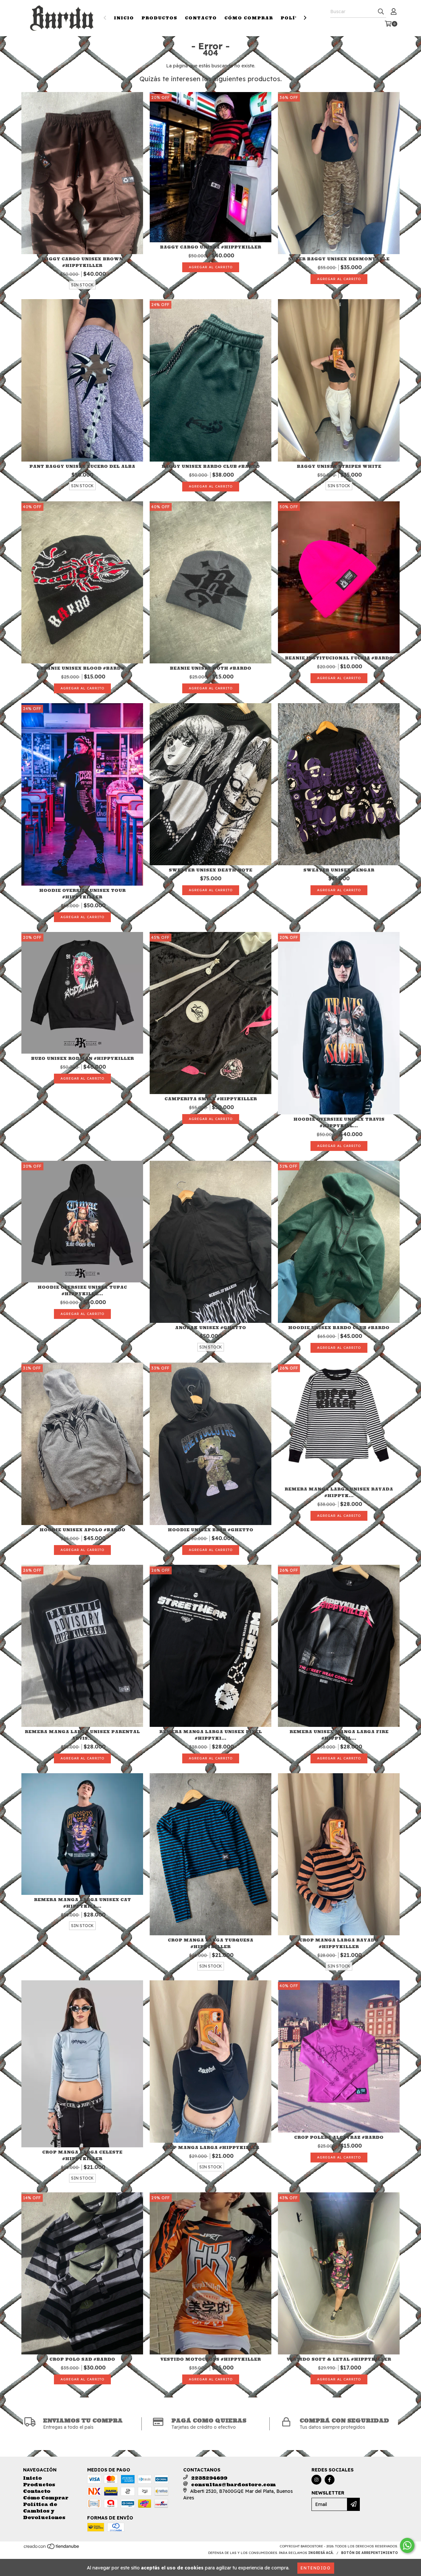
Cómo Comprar (249, 18)
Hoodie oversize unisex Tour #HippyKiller (82, 894)
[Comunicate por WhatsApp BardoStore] (407, 2545)
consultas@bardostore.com (233, 2485)
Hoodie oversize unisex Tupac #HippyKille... (82, 1290)
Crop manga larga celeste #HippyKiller (82, 2155)
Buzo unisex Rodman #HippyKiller (82, 1058)
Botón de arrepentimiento (370, 2553)
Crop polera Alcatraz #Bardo (339, 2137)
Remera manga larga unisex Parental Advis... (82, 1735)
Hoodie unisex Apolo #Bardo (82, 1530)
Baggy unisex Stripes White (339, 466)
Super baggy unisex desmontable (339, 259)
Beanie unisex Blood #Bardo (82, 668)
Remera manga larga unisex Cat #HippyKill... (82, 1903)
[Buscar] (381, 12)
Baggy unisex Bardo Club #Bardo (211, 466)
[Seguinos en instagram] (316, 2480)
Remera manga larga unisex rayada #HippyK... (339, 1492)
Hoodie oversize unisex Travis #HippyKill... (339, 1122)
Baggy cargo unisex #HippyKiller (210, 247)
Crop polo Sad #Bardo (82, 2359)
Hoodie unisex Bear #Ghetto (210, 1530)
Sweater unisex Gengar (339, 870)
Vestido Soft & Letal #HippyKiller (339, 2359)
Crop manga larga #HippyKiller (211, 2147)
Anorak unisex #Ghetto (210, 1328)
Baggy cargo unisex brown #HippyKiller (82, 262)
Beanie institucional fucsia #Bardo (339, 658)
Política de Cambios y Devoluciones (44, 2511)
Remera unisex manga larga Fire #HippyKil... (339, 1735)
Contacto (201, 18)
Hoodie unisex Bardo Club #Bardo (339, 1328)
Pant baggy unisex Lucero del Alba (82, 466)
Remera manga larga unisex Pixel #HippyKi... (210, 1735)
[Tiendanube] (52, 2548)
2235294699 (209, 2478)
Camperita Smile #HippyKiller (211, 1099)
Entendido (316, 2568)
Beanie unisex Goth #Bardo (210, 668)
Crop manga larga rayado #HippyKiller (339, 1943)
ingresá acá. (321, 2553)
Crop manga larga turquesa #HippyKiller (210, 1943)
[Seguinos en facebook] (330, 2480)
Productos (159, 18)
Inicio (124, 18)
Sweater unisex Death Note (210, 870)
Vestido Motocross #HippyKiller (211, 2359)
